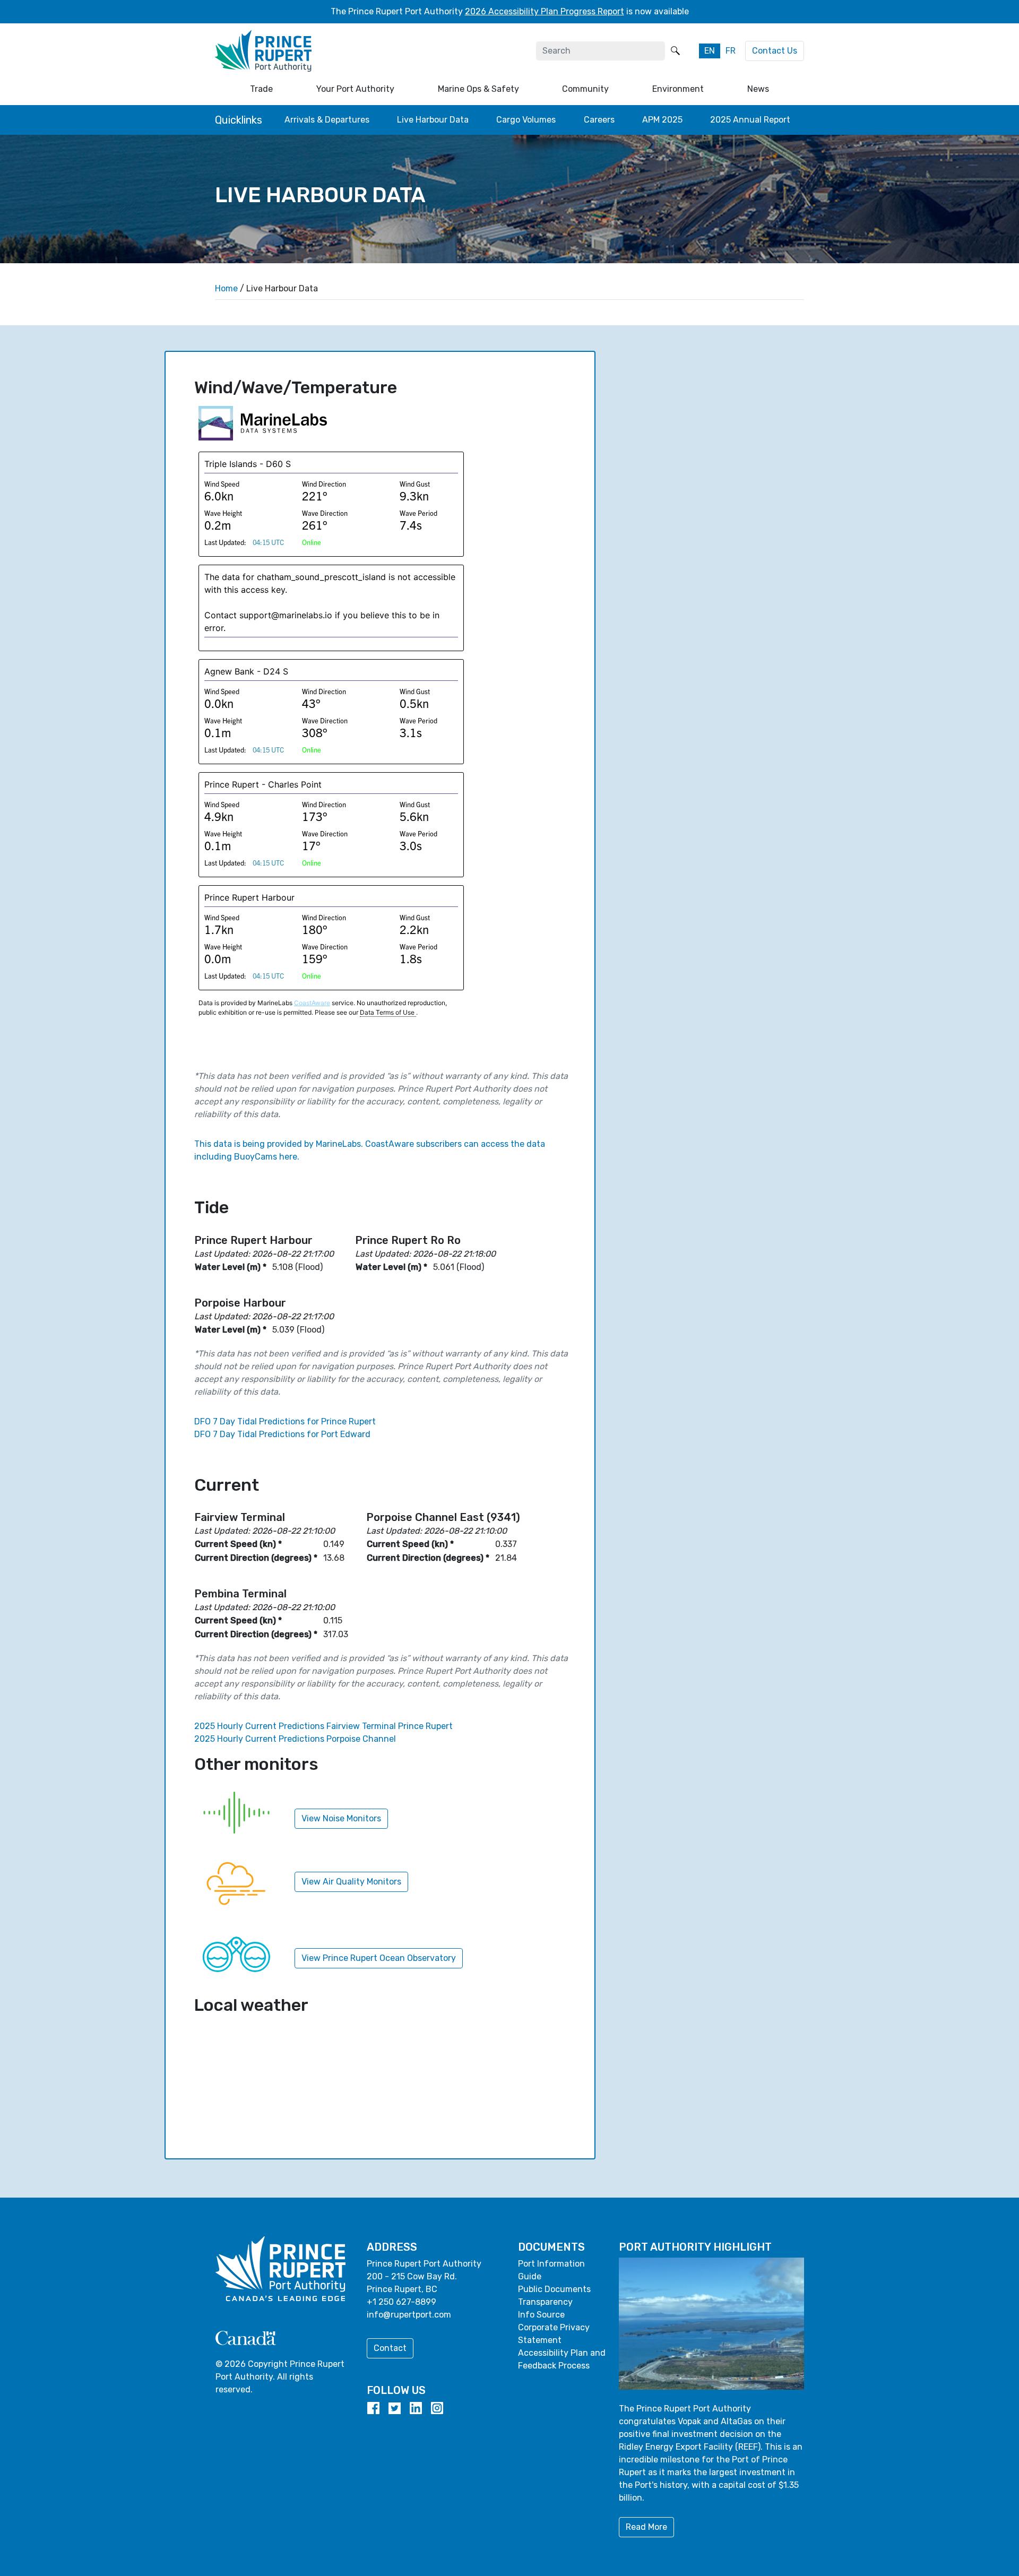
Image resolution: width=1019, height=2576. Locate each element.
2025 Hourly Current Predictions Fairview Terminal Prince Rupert (323, 1726)
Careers (599, 120)
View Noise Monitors (341, 1818)
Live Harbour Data (433, 120)
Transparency (545, 2302)
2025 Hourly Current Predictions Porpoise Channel (295, 1739)
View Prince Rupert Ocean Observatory (379, 1958)
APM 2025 (662, 120)
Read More (646, 2527)
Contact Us (775, 51)
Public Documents (554, 2289)
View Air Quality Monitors (351, 1882)
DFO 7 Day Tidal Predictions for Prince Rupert (285, 1421)
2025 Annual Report (750, 120)
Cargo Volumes (526, 120)
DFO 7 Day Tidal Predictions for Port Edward (282, 1434)
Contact (390, 2348)
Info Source (541, 2315)
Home (226, 288)
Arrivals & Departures (327, 120)
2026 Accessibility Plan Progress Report (545, 11)
